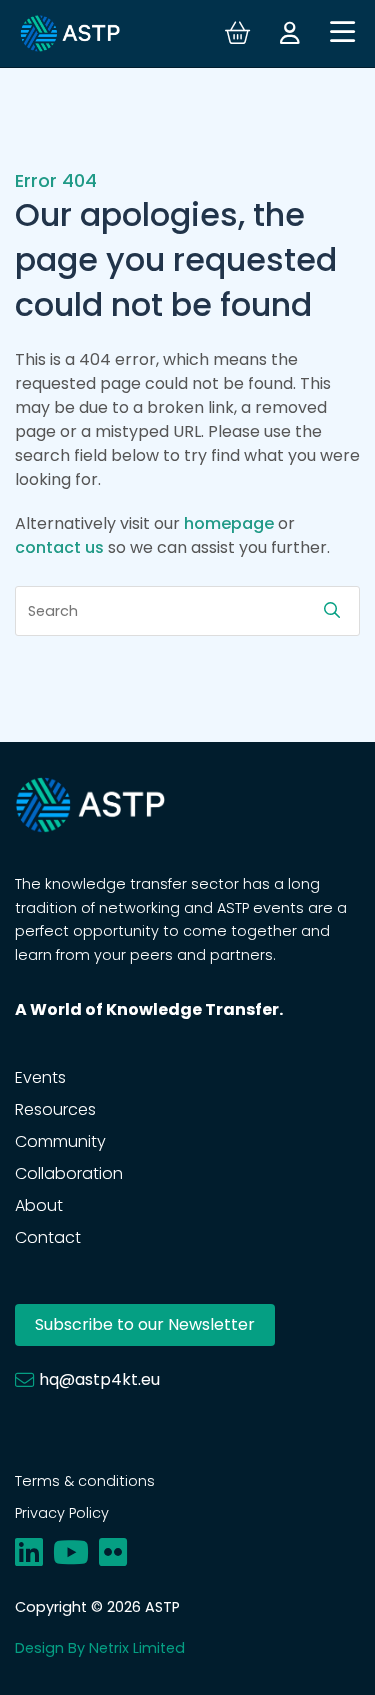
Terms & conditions (85, 1481)
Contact (48, 1237)
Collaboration (69, 1173)
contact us (59, 547)
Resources (55, 1109)
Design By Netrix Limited (100, 1648)
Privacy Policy (62, 1513)
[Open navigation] (342, 33)
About (39, 1205)
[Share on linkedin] (29, 1552)
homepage (229, 523)
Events (40, 1077)
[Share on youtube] (71, 1552)
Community (60, 1141)
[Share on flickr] (113, 1552)
